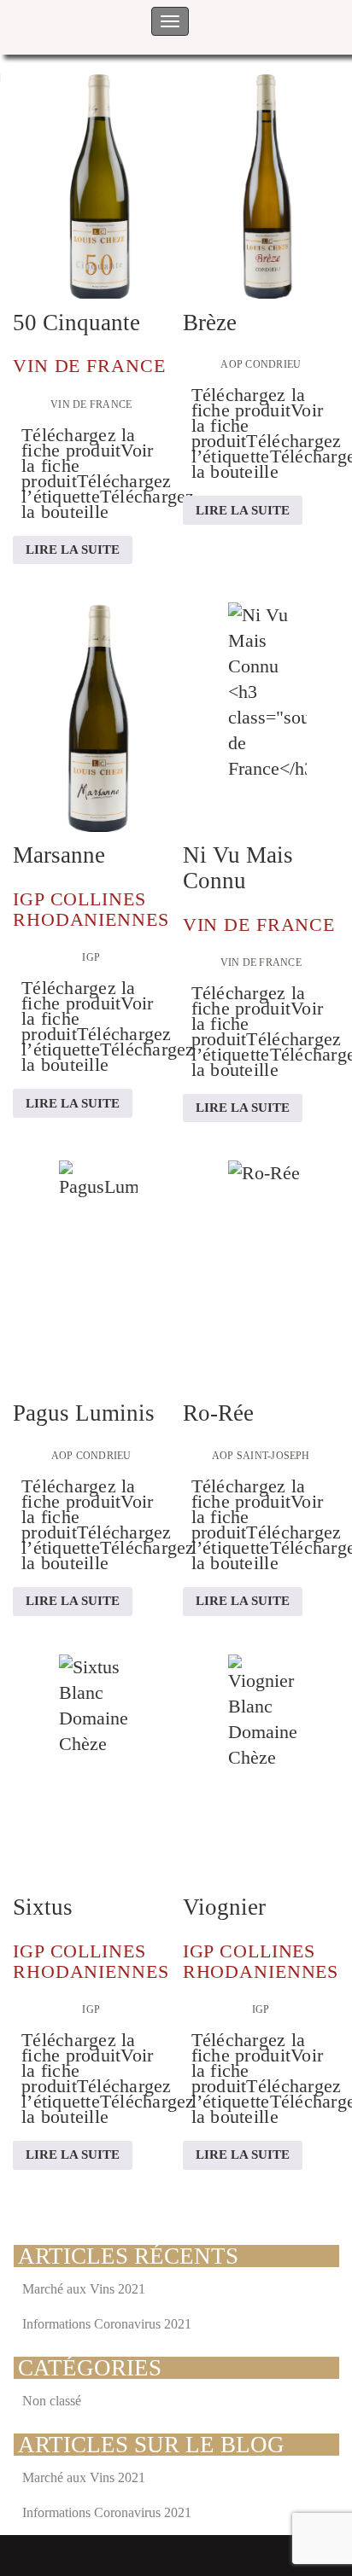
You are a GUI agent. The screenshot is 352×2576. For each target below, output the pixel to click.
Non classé (52, 2401)
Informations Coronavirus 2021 (107, 2324)
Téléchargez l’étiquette (97, 488)
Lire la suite (73, 550)
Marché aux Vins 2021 (84, 2289)
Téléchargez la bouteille (108, 504)
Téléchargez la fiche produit (79, 442)
